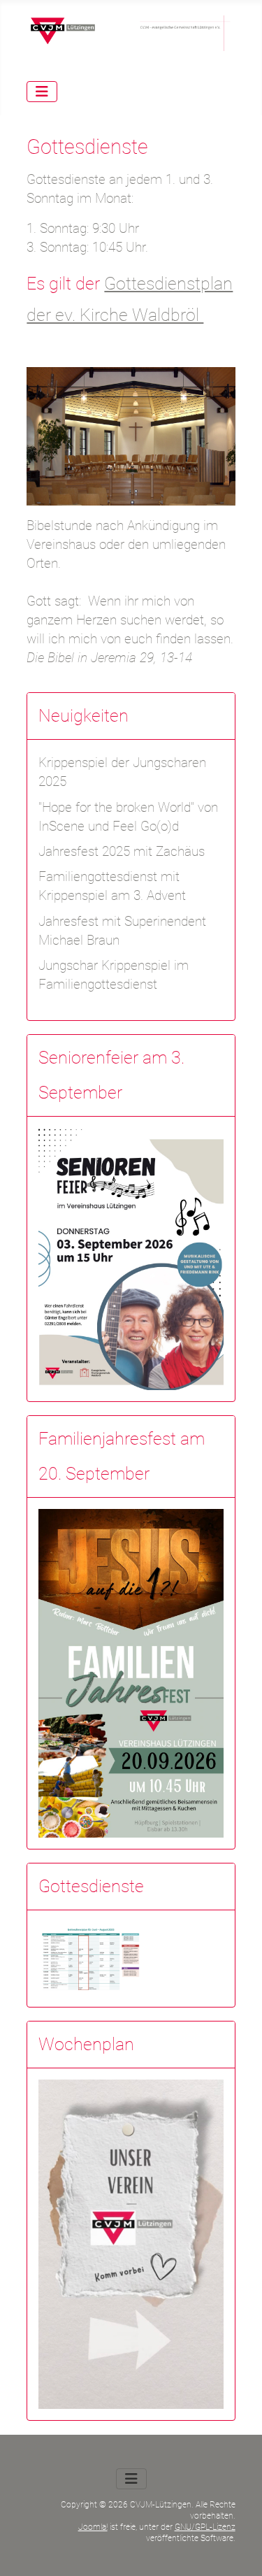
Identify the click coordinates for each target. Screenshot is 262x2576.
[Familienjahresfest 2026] (131, 1672)
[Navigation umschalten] (42, 92)
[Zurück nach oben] (235, 2548)
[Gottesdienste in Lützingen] (91, 1958)
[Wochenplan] (131, 2244)
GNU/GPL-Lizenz (205, 2527)
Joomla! (93, 2527)
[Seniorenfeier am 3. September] (131, 1258)
